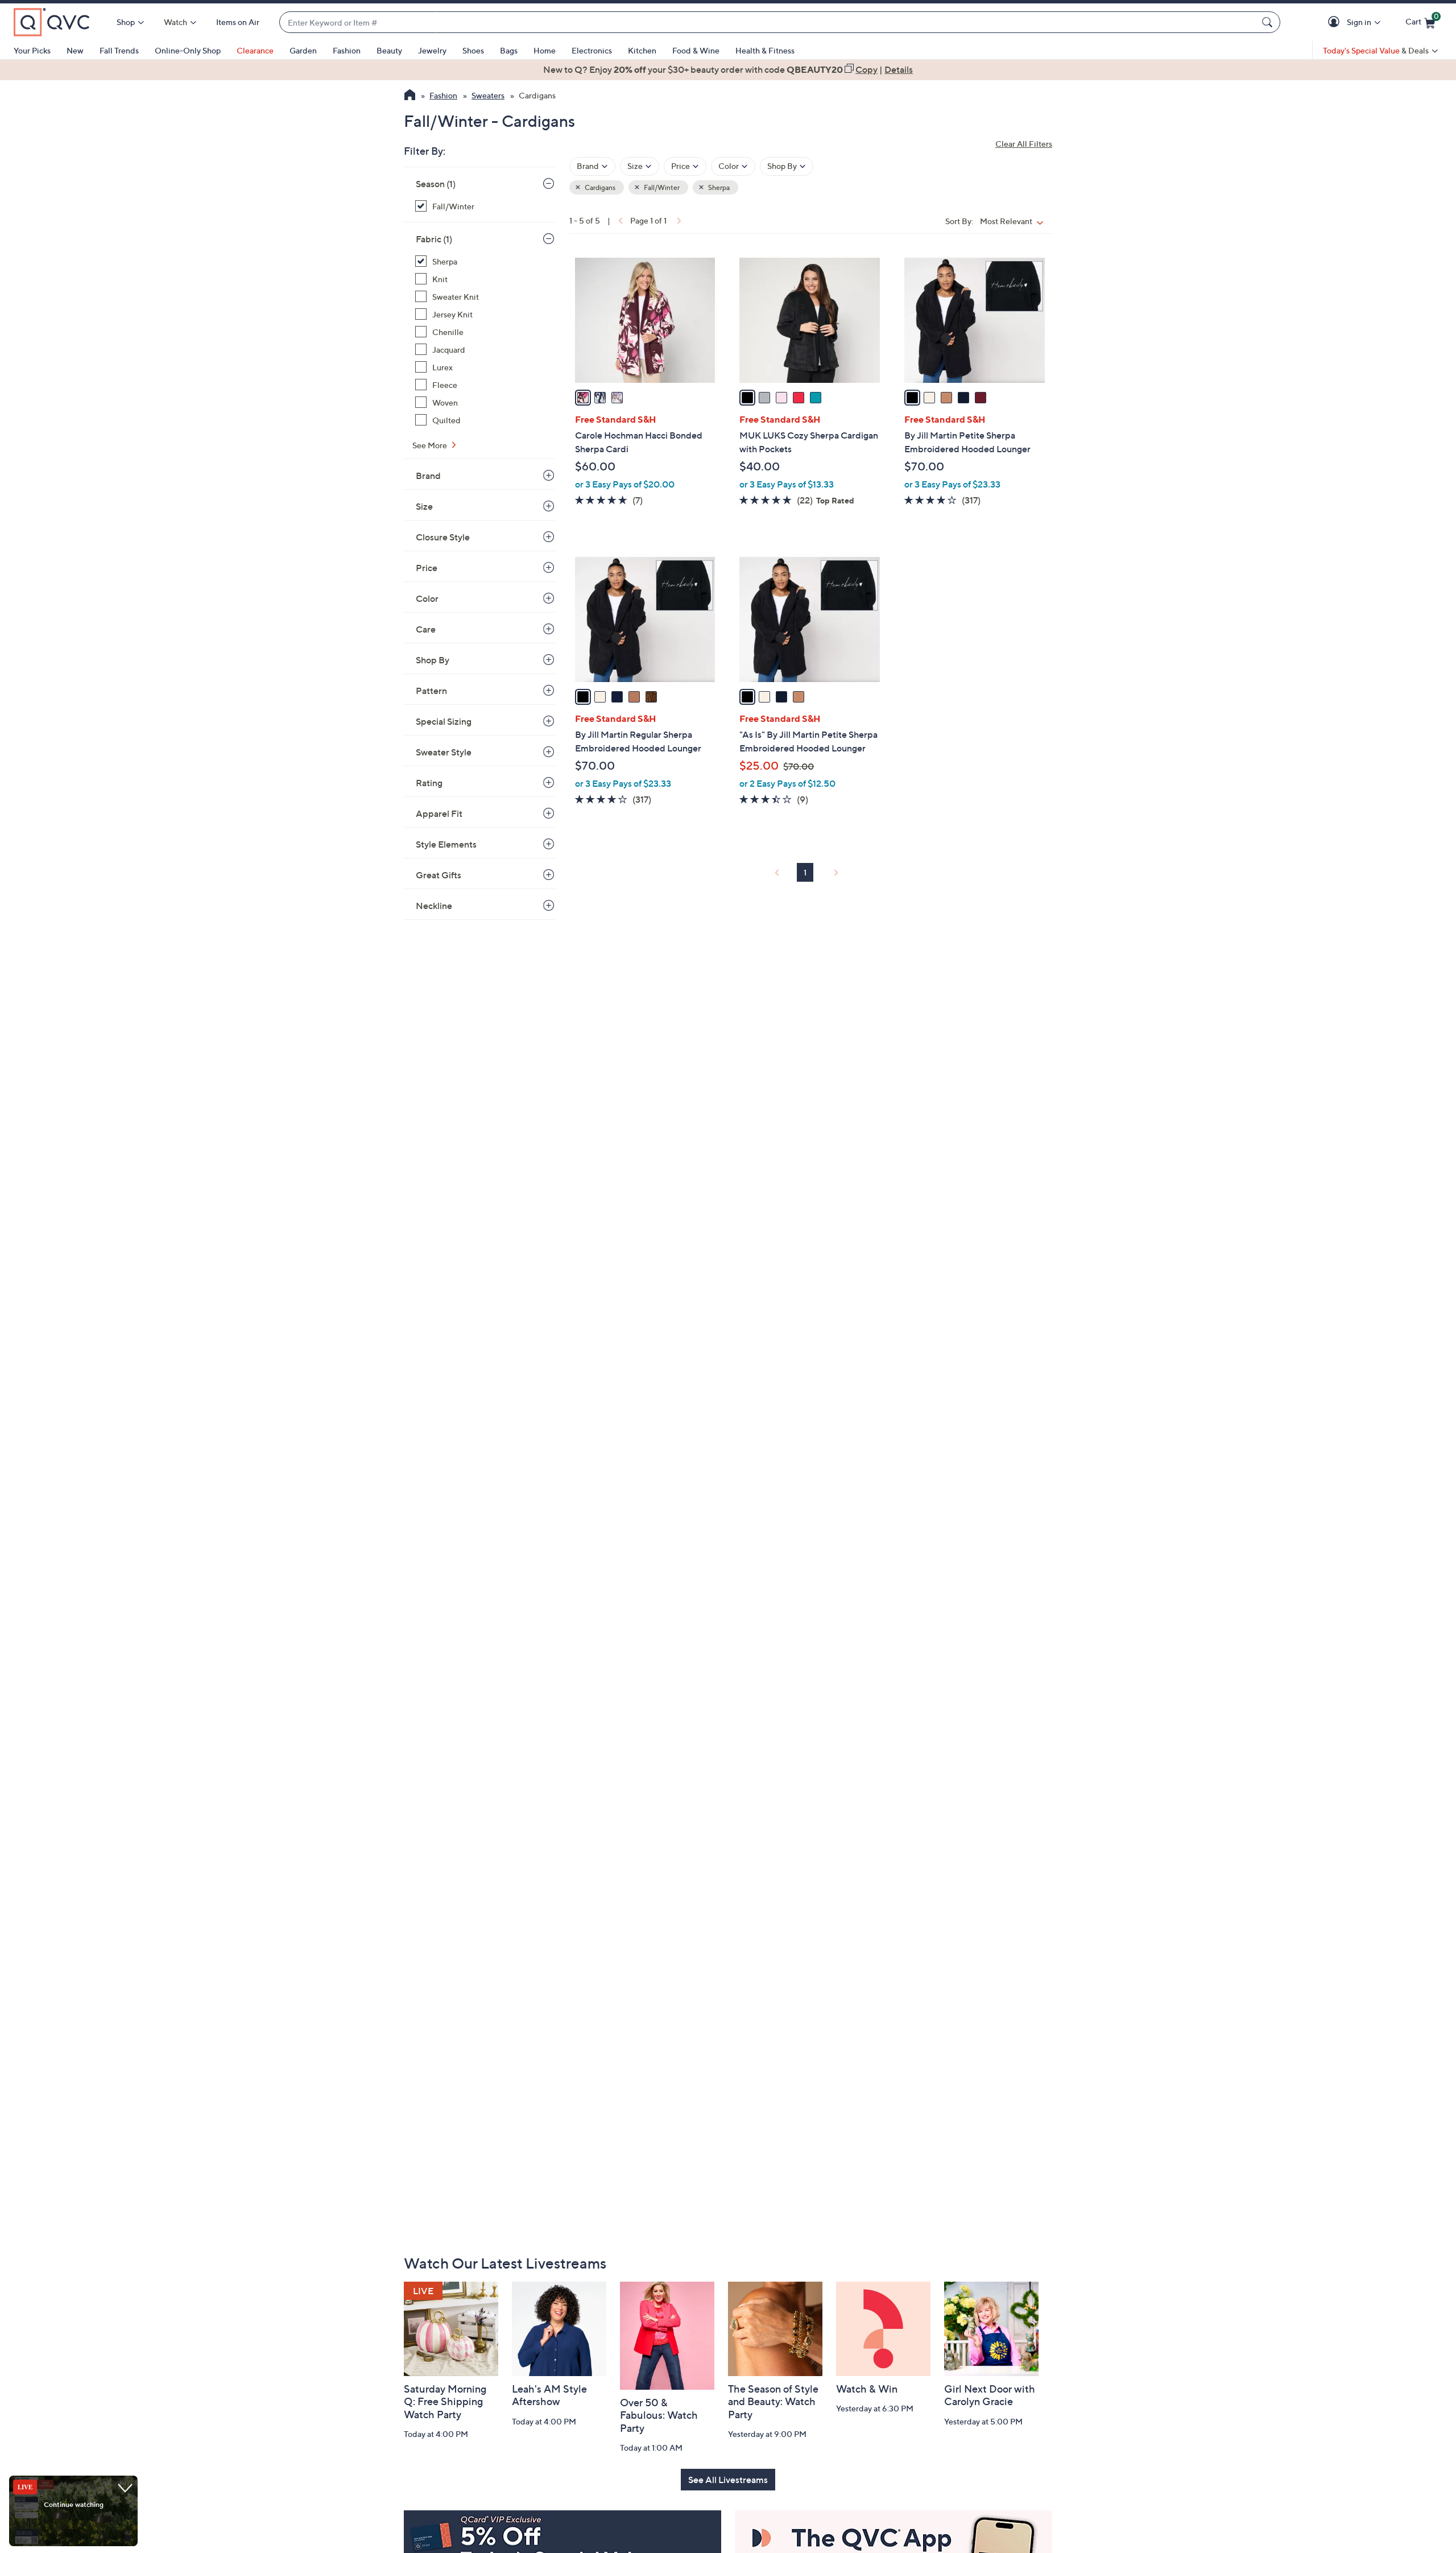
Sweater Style (444, 752)
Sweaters (488, 95)
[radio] (583, 398)
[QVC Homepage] (410, 96)
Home (545, 50)
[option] (728, 69)
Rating (429, 783)
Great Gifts (439, 875)
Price (427, 568)
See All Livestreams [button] (728, 2480)
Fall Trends (119, 50)
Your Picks (32, 50)
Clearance (255, 50)
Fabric (434, 239)
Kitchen (642, 50)
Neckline (434, 906)
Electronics (592, 50)
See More (431, 445)
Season (436, 184)
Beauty (389, 50)
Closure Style (443, 537)
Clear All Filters (1024, 144)
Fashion (347, 50)
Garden (303, 50)
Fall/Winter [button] (661, 187)
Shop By (433, 660)
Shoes (473, 50)
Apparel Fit (439, 813)
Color (427, 598)
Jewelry (432, 50)
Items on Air (238, 22)
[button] (1336, 22)
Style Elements (446, 844)
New (75, 50)
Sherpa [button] (718, 187)
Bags (509, 50)
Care (426, 629)
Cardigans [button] (599, 187)
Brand (428, 476)
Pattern (431, 691)
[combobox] (768, 22)
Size (424, 506)
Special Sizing (444, 721)
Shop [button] (126, 22)
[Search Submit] (1269, 22)
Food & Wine (696, 50)
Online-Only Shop (188, 50)
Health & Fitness (765, 50)
